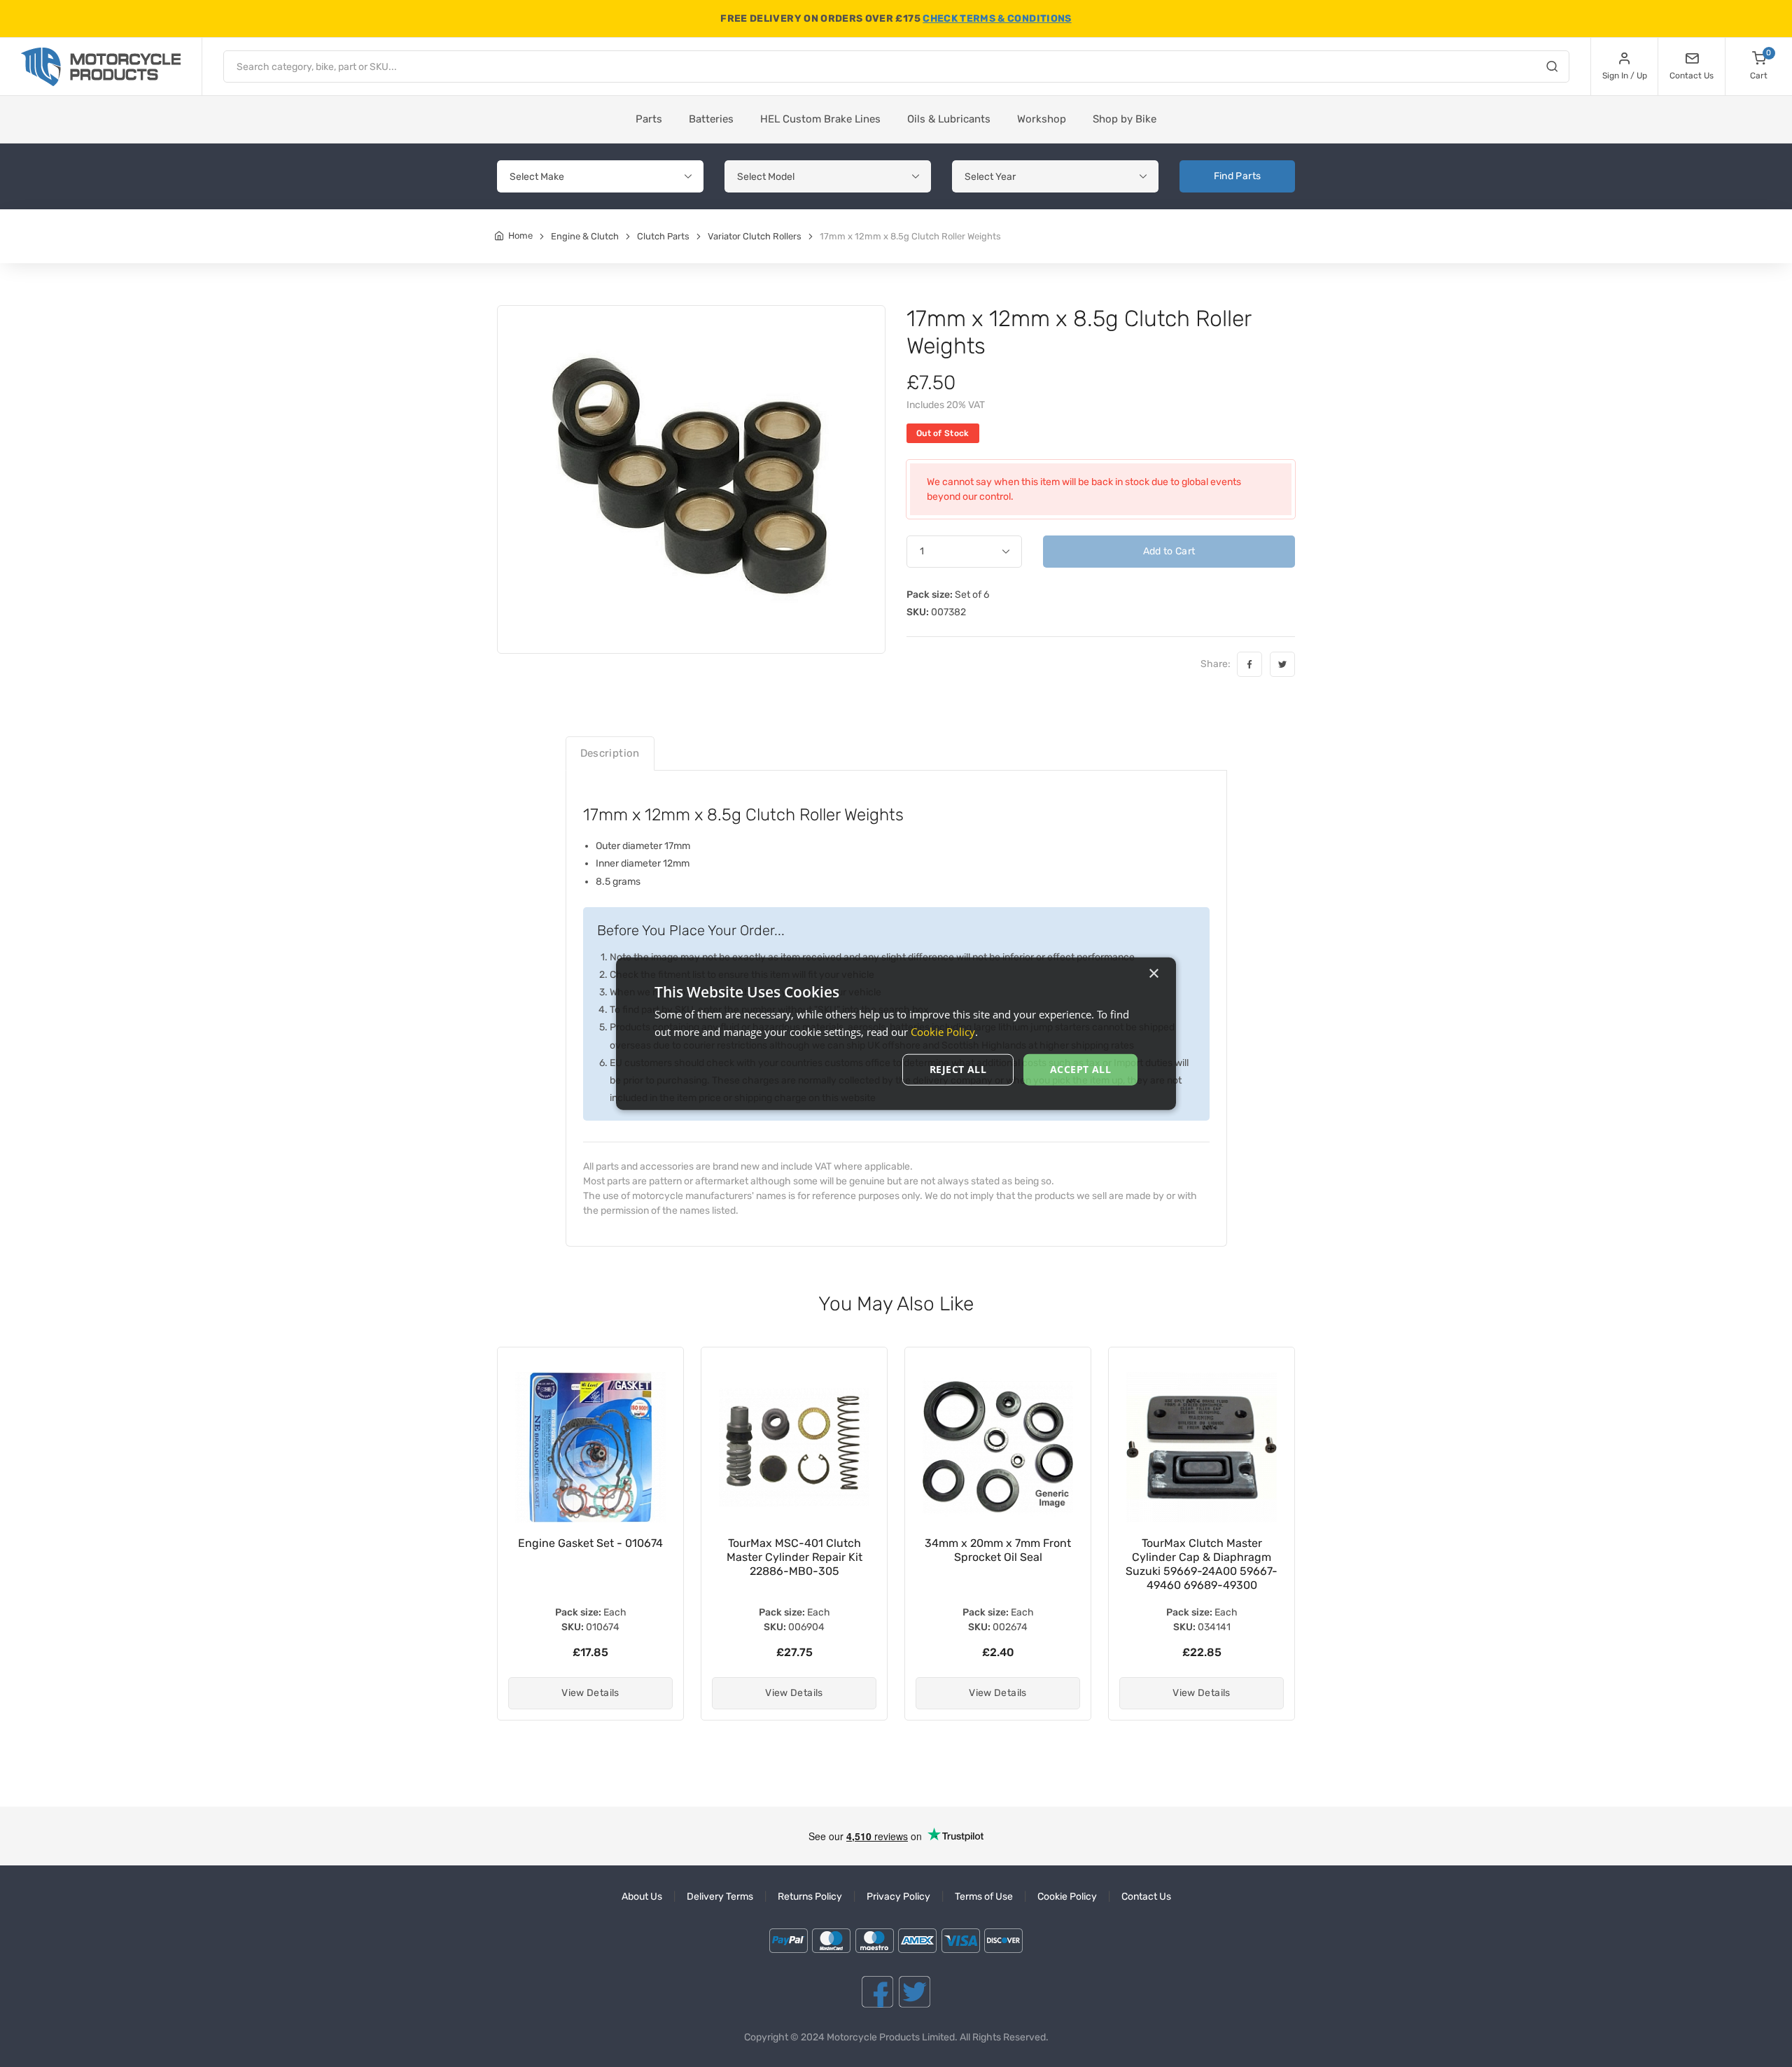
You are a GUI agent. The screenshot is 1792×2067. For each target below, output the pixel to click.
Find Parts (1238, 176)
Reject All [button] (958, 1069)
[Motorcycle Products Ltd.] (101, 67)
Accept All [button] (1080, 1069)
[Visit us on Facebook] (877, 1992)
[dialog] (896, 1033)
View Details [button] (590, 1693)
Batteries (711, 119)
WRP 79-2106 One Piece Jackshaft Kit (1202, 1550)
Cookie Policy (1067, 1897)
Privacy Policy (898, 1897)
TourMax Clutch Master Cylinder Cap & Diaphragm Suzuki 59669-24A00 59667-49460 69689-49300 (998, 1564)
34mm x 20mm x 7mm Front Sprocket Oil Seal (794, 1550)
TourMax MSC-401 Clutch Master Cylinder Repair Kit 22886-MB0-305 (591, 1557)
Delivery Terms (720, 1897)
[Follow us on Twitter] (915, 1992)
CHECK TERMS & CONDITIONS (997, 19)
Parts (649, 119)
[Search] (1552, 69)
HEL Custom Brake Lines (820, 119)
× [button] (1153, 973)
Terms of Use (984, 1897)
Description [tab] (610, 753)
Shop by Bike (1125, 119)
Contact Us (1146, 1897)
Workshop (1042, 119)
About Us (642, 1897)
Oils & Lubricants (949, 119)
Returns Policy (810, 1897)
